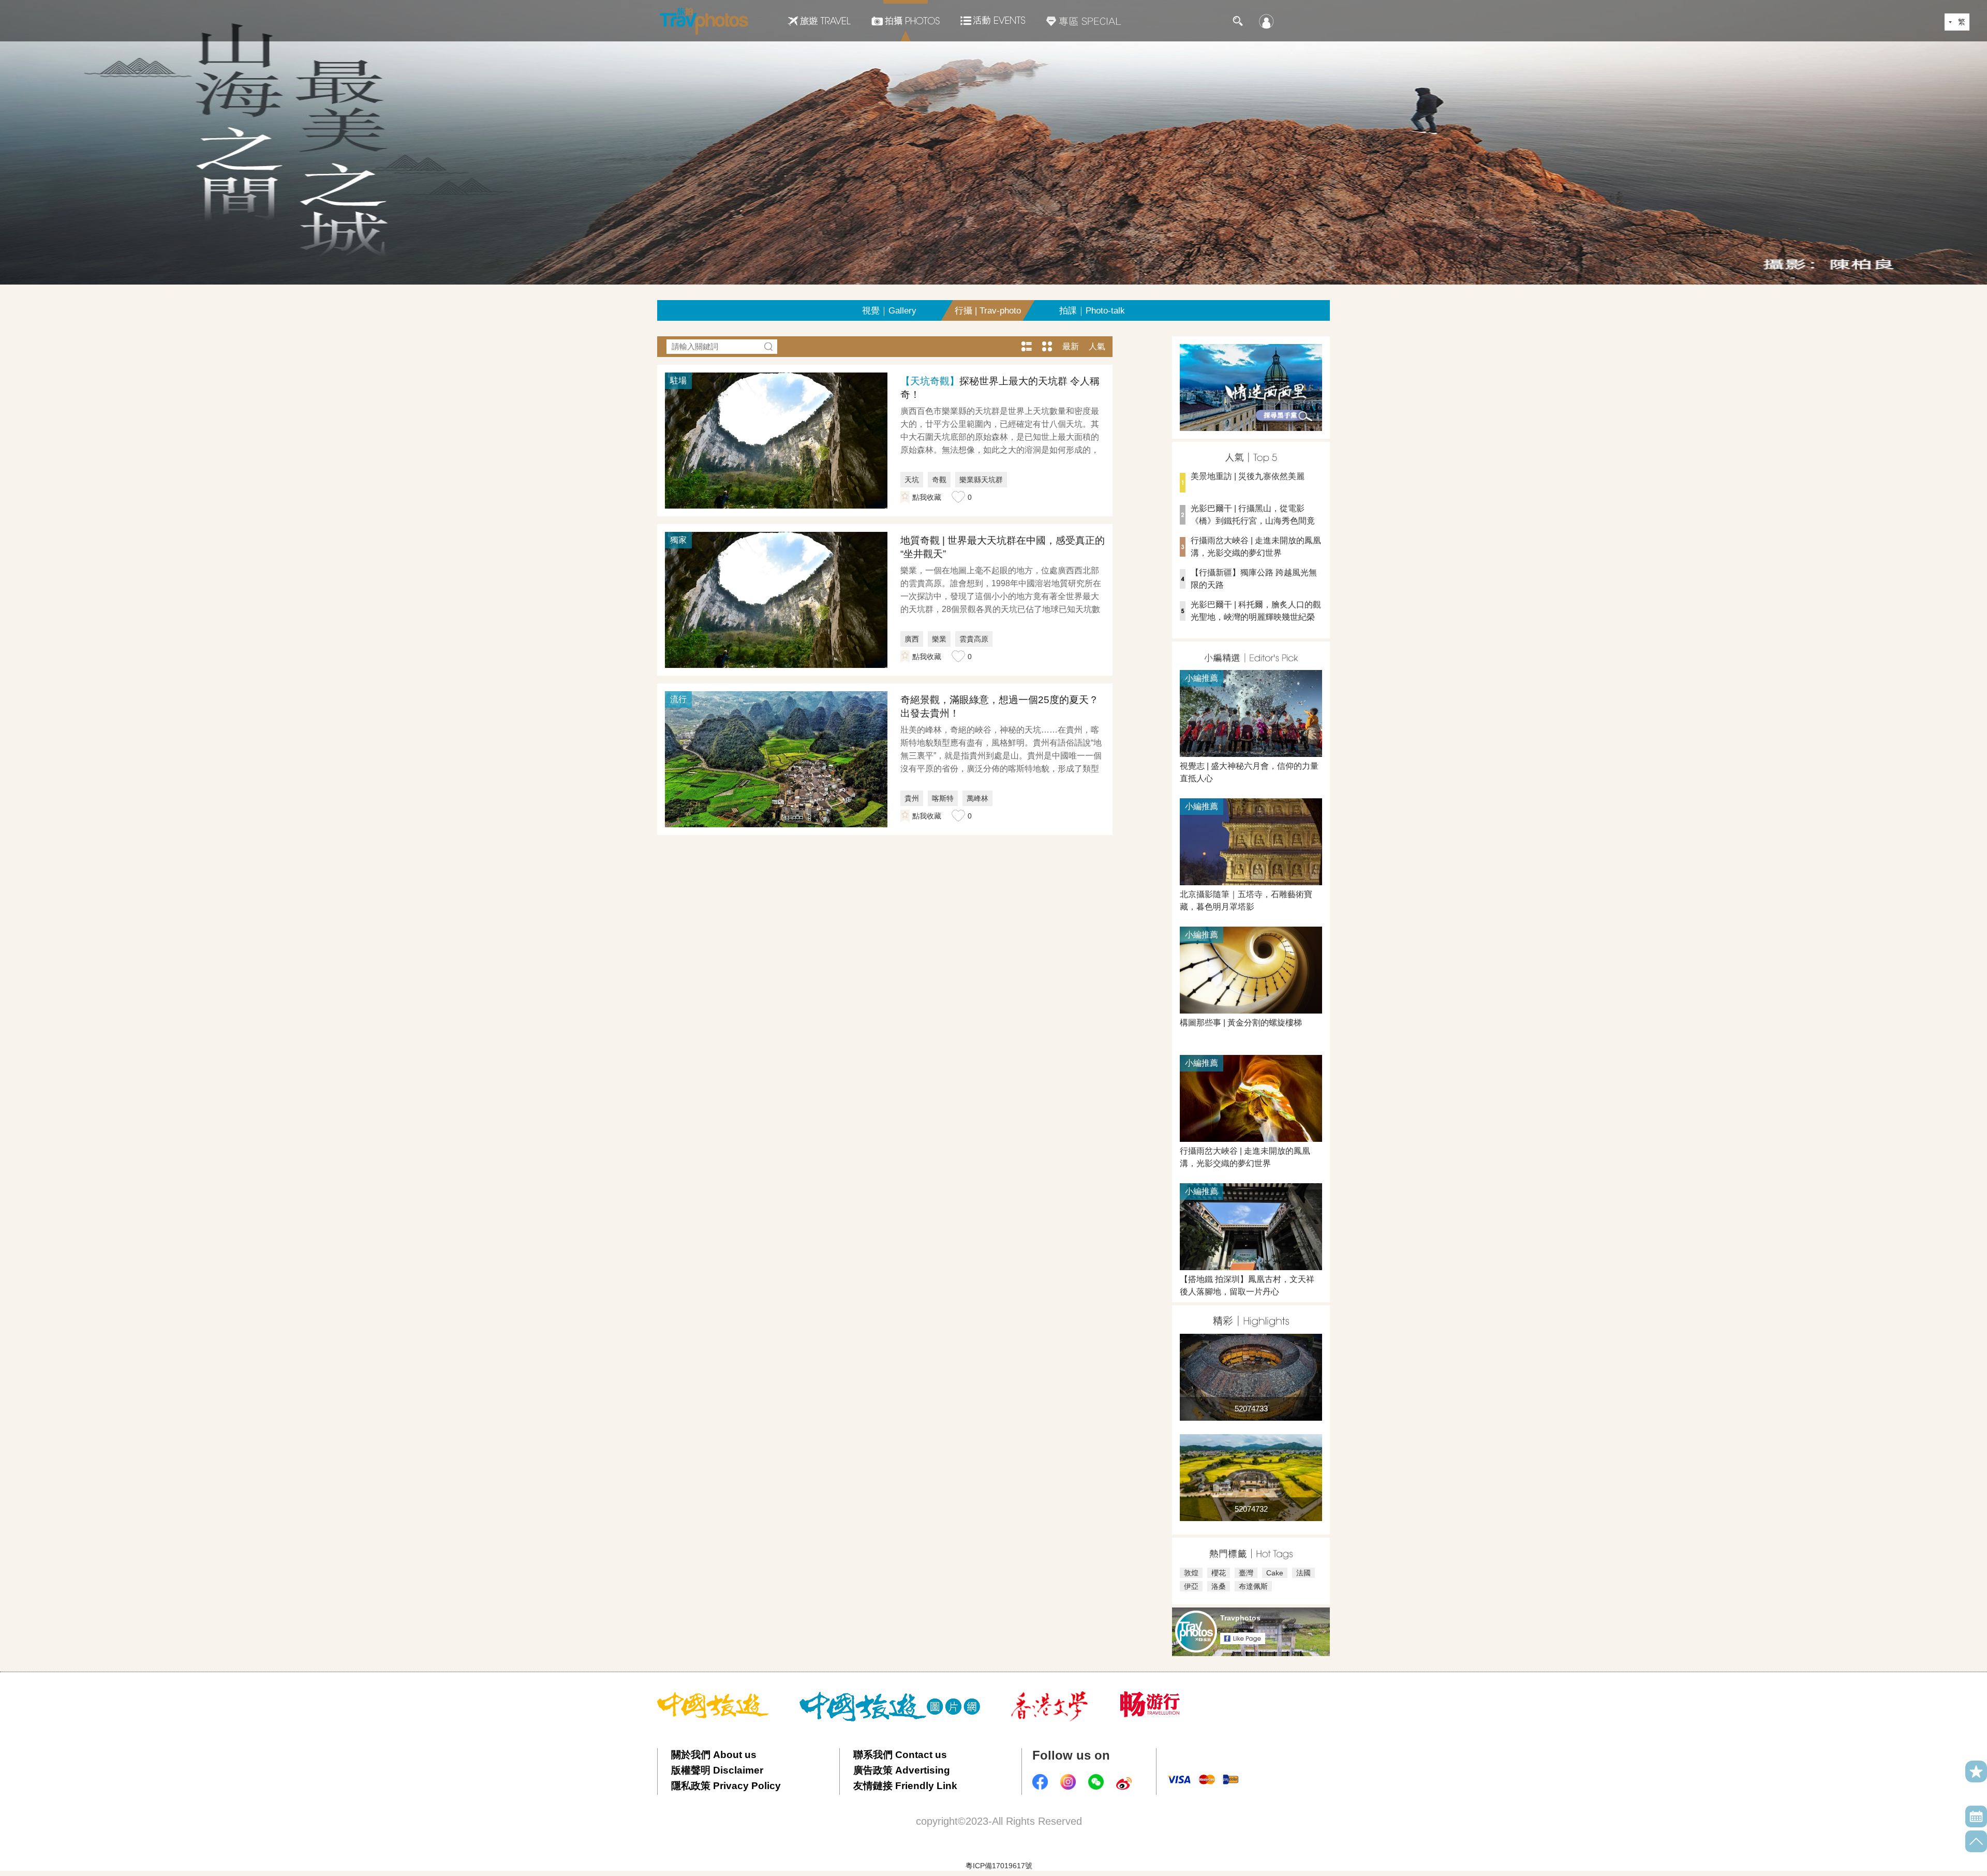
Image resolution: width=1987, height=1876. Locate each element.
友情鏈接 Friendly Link (905, 1786)
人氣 (1097, 346)
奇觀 (939, 480)
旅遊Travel (819, 21)
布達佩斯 (1253, 1586)
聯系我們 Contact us (900, 1755)
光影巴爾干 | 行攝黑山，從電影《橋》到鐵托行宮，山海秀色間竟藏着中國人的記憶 (1247, 521)
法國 (1303, 1573)
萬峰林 (977, 798)
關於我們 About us (714, 1755)
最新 (1071, 346)
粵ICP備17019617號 (999, 1866)
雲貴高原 (974, 639)
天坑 (912, 480)
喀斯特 (943, 798)
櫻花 (1219, 1573)
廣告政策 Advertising (902, 1770)
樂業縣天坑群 (981, 480)
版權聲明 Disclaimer (717, 1770)
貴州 (912, 798)
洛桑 (1219, 1586)
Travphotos (1240, 1618)
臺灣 (1246, 1573)
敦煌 (1191, 1573)
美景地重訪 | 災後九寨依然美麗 (1248, 476)
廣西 (912, 639)
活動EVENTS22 (993, 17)
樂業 (939, 639)
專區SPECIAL (1084, 21)
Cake (1275, 1573)
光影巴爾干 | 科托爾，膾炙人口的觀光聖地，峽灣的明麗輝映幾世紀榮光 (1250, 617)
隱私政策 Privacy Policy (726, 1786)
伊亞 (1191, 1586)
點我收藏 (927, 497)
